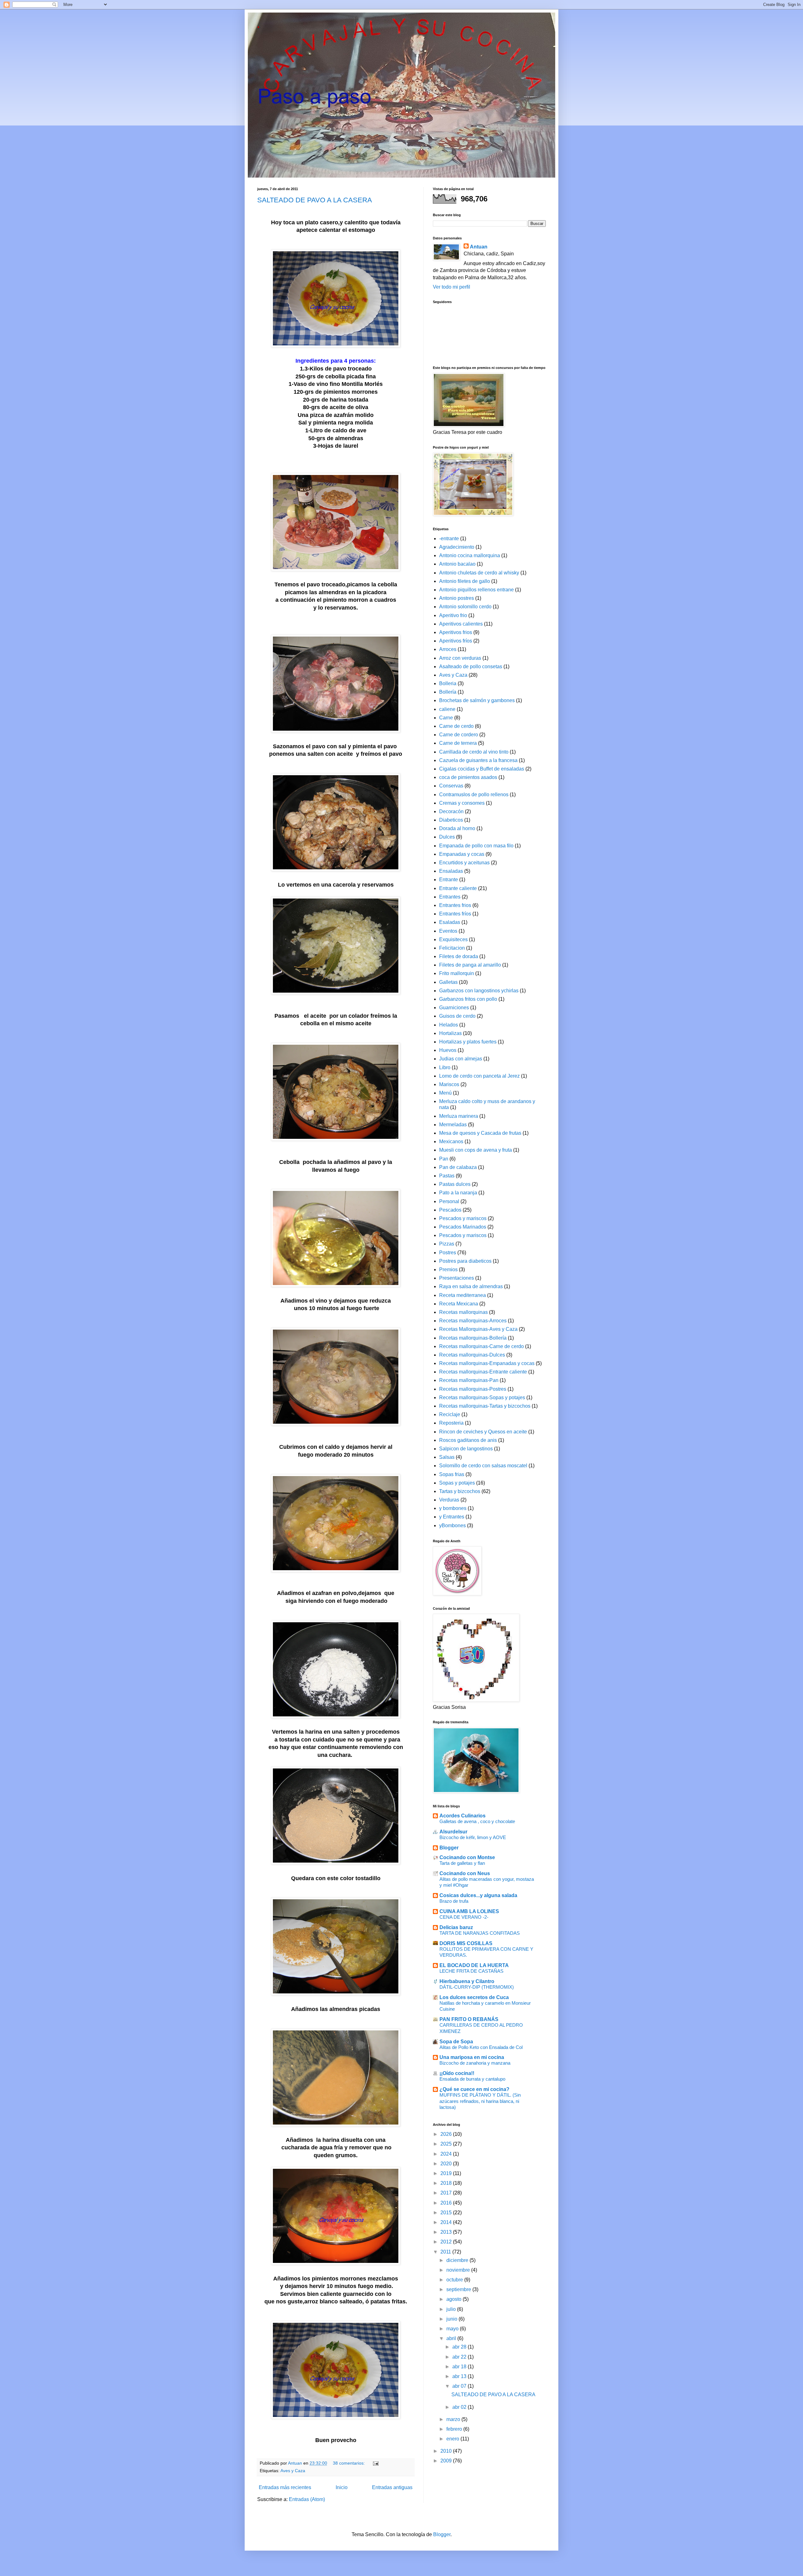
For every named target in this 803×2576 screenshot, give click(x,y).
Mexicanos (451, 1141)
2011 (446, 2252)
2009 (447, 2461)
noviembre (459, 2270)
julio (452, 2309)
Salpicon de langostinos (466, 1449)
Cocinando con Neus (465, 1873)
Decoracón (451, 811)
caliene (447, 709)
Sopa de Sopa (456, 2042)
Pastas (447, 1176)
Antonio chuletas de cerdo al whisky (479, 573)
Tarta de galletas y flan (462, 1863)
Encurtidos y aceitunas (464, 863)
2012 (447, 2242)
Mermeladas (453, 1125)
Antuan (479, 247)
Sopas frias (452, 1474)
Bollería (448, 692)
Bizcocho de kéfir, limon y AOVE (473, 1837)
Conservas (451, 786)
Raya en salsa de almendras (471, 1286)
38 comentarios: (349, 2463)
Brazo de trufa (454, 1901)
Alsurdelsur (453, 1832)
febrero (455, 2429)
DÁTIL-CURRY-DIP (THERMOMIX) (477, 1987)
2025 (447, 2144)
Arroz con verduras (460, 658)
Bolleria (448, 683)
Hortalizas (450, 1033)
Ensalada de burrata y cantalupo (472, 2079)
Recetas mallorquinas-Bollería (473, 1338)
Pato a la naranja (458, 1193)
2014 (447, 2222)
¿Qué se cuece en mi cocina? (474, 2089)
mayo (453, 2329)
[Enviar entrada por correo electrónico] (375, 2463)
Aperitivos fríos (456, 641)
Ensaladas (451, 871)
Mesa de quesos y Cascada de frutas (480, 1133)
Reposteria (451, 1423)
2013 (447, 2232)
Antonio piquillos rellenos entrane (476, 590)
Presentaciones (457, 1278)
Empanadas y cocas (462, 854)
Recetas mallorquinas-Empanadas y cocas (487, 1363)
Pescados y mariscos (463, 1218)
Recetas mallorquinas (463, 1312)
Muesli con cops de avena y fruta (476, 1150)
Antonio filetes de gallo (465, 581)
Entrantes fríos (455, 914)
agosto (455, 2299)
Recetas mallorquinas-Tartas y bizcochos (485, 1406)
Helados (449, 1025)
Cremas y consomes (462, 803)
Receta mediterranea (463, 1295)
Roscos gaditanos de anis (468, 1440)
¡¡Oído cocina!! (457, 2073)
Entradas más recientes (285, 2487)
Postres (448, 1253)
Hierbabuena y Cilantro (467, 1981)
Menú (445, 1093)
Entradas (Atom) (307, 2499)
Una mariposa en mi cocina (472, 2057)
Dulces (447, 837)
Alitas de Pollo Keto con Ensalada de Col (481, 2047)
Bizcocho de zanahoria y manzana (475, 2063)
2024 (447, 2154)
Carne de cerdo (456, 726)
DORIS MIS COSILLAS (466, 1943)
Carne (446, 718)
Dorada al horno (457, 828)
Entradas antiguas (392, 2487)
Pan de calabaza (458, 1167)
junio (452, 2319)
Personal (449, 1201)
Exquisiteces (453, 939)
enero (453, 2439)
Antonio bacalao (457, 564)
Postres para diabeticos (465, 1261)
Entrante (449, 880)
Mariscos (449, 1084)
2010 (447, 2451)
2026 (447, 2134)
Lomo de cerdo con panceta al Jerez (479, 1076)
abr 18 (460, 2367)
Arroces (448, 649)
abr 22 (460, 2357)
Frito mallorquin (457, 973)
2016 (447, 2203)
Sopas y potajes (457, 1483)
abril (452, 2338)
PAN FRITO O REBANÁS (469, 2019)
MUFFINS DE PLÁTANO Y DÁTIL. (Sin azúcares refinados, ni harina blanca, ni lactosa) (480, 2101)
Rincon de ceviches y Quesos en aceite (483, 1432)
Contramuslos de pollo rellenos (474, 795)
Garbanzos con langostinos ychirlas (479, 991)
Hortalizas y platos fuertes (468, 1042)
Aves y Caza (293, 2471)
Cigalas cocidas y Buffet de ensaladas (482, 769)
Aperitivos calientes (461, 624)
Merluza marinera (459, 1116)
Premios (448, 1269)
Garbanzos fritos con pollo (468, 999)
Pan (444, 1159)
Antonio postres (457, 598)
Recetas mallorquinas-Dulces (472, 1355)
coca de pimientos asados (468, 777)
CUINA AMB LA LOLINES (469, 1911)
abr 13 (460, 2376)
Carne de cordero (459, 735)
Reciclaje (450, 1414)
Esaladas (450, 922)
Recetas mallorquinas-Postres (473, 1389)
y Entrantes (452, 1517)
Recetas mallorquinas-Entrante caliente (483, 1372)
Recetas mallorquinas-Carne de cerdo (481, 1346)
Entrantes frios (455, 905)
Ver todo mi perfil (452, 287)
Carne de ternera (458, 743)
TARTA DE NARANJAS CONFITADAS (480, 1933)
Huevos (448, 1050)
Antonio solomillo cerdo (465, 607)
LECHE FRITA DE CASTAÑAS (471, 1971)
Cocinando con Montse (467, 1857)
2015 (447, 2213)
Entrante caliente (458, 888)
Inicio (342, 2487)
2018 (447, 2183)
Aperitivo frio (453, 615)
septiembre (459, 2289)
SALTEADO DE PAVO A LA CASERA (315, 200)
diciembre (458, 2260)
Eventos (448, 931)
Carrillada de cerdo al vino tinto (474, 752)
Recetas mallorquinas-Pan (469, 1380)
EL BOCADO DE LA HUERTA (474, 1965)
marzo (454, 2419)
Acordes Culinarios (463, 1816)
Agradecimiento (457, 547)
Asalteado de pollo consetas (471, 667)
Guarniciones (454, 1008)
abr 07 (460, 2386)
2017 (447, 2193)
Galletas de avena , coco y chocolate (477, 1821)
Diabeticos (451, 820)
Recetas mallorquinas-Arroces (473, 1321)
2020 (447, 2164)
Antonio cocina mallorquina (470, 555)
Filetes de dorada (459, 956)
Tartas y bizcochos (460, 1491)
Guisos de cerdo (457, 1016)
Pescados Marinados (463, 1227)
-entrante (449, 539)
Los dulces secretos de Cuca (474, 1997)
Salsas (447, 1457)
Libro (445, 1067)
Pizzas (447, 1244)
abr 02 (460, 2407)
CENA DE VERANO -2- (464, 1917)
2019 (447, 2173)
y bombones (453, 1508)
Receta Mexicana (459, 1304)
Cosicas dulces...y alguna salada (478, 1895)
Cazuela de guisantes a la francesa (478, 760)
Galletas (448, 982)
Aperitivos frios (456, 632)
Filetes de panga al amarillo (470, 965)
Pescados (450, 1210)
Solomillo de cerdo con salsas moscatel (483, 1466)
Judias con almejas (461, 1059)
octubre (455, 2280)
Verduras (449, 1500)
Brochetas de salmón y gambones (477, 700)
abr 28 (460, 2347)
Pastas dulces (455, 1184)
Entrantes (450, 897)
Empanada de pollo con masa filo (476, 846)
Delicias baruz (456, 1927)
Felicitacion (452, 948)
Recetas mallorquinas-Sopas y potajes (482, 1397)
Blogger (449, 1848)
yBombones (452, 1525)
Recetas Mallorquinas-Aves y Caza (478, 1329)
